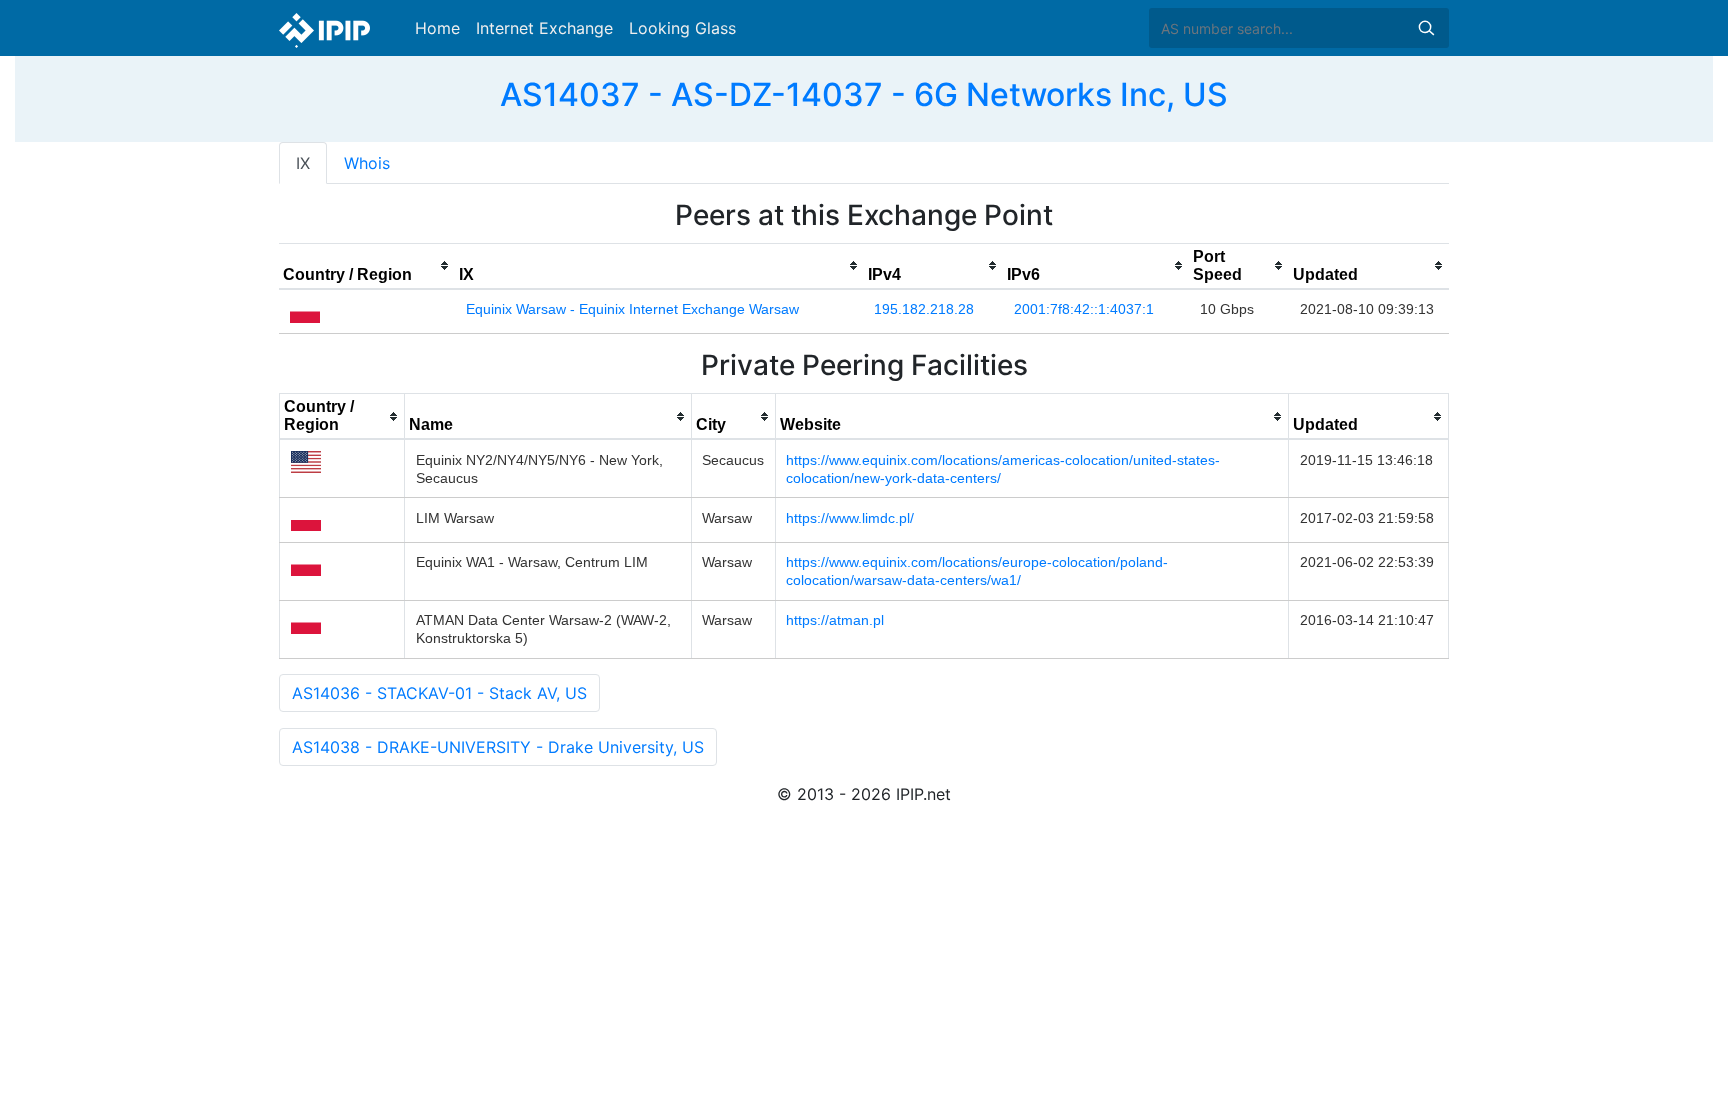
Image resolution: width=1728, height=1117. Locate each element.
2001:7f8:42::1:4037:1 (1084, 309)
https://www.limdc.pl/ (850, 518)
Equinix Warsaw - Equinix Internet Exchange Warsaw (632, 309)
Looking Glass (682, 28)
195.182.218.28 (924, 309)
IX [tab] (303, 163)
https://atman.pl (835, 620)
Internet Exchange (544, 28)
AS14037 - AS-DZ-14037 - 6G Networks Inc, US (864, 94)
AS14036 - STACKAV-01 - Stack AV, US (439, 693)
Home (437, 28)
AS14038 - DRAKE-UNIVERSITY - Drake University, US (498, 747)
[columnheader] (367, 266)
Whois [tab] (367, 163)
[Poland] (305, 310)
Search (1426, 28)
